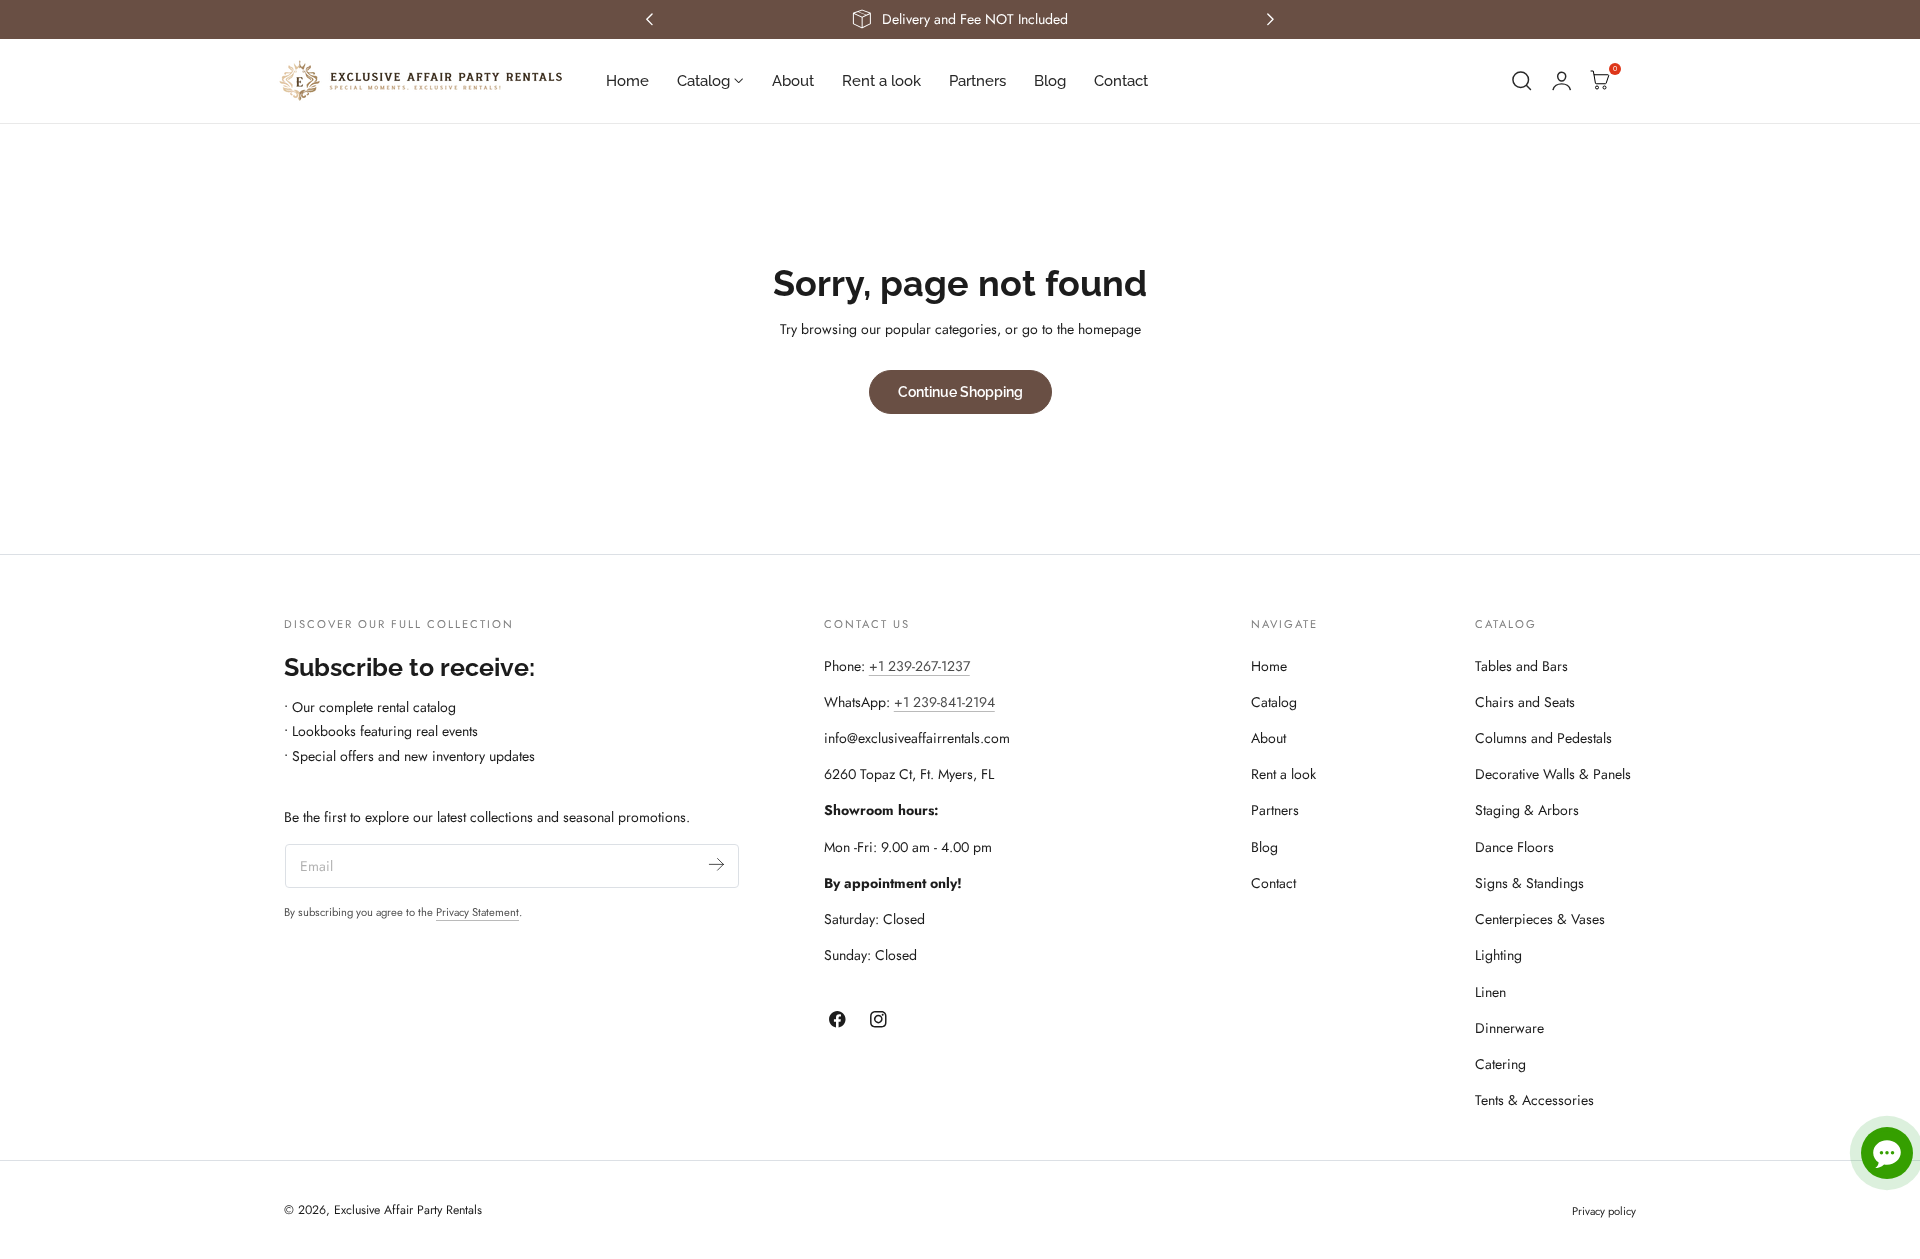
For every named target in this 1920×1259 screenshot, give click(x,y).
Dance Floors (1514, 847)
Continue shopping (960, 391)
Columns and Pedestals (1543, 738)
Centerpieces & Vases (1540, 919)
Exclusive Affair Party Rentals (408, 1210)
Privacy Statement (477, 912)
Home (1269, 666)
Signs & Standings (1529, 883)
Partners (1275, 810)
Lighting (1498, 955)
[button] (1522, 81)
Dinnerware (1509, 1028)
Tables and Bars (1521, 666)
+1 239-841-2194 (944, 702)
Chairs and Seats (1525, 702)
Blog (1264, 847)
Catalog (1274, 702)
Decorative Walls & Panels (1553, 774)
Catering (1500, 1064)
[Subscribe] (716, 864)
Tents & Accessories (1534, 1100)
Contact (1273, 883)
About (1268, 738)
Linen (1490, 992)
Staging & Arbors (1527, 810)
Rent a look (1283, 774)
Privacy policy (1604, 1211)
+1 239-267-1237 (919, 666)
